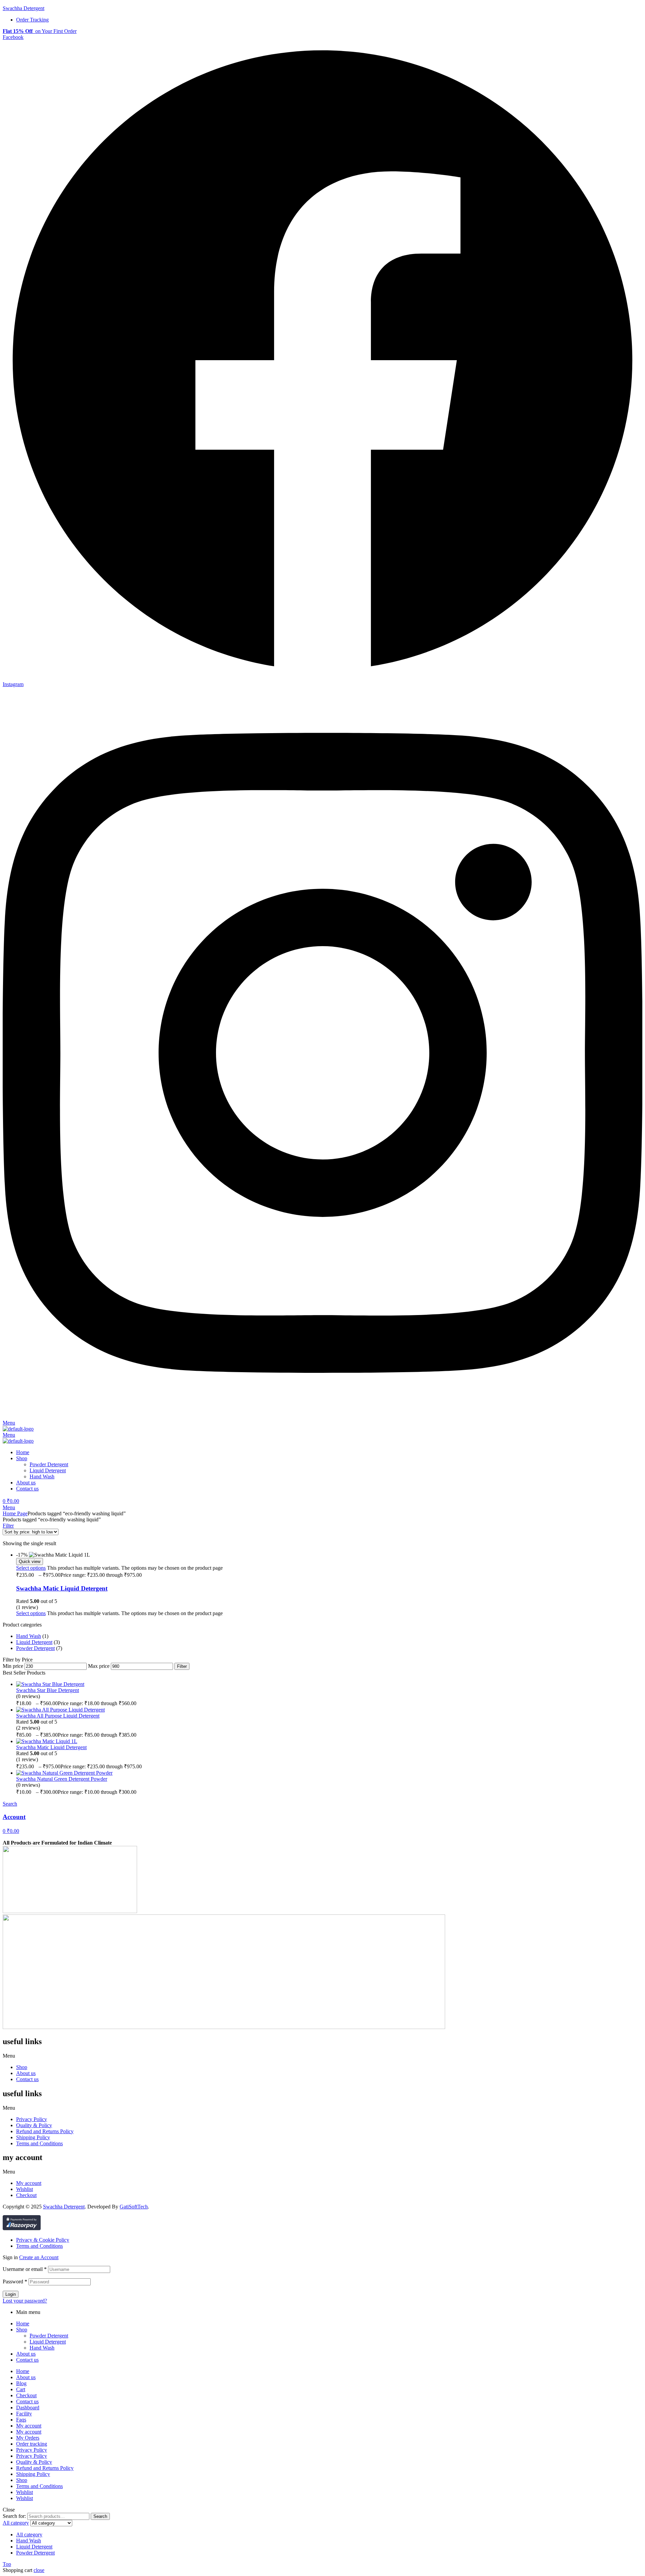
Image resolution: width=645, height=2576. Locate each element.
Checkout (26, 2195)
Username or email (25, 2269)
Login (11, 2294)
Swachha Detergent (24, 8)
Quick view (30, 1561)
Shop (22, 2067)
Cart (21, 2389)
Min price (13, 1666)
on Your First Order (40, 31)
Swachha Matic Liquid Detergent (62, 1588)
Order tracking (32, 2444)
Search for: (14, 2516)
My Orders (28, 2438)
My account (29, 2183)
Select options (31, 1568)
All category (29, 2535)
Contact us (27, 2079)
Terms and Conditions (39, 2143)
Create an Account (39, 2257)
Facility (24, 2414)
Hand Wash (29, 1636)
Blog (21, 2383)
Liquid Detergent (34, 1642)
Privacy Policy (32, 2119)
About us (26, 2073)
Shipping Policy (33, 2137)
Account (14, 1817)
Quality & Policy (34, 2125)
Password (15, 2282)
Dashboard (28, 2408)
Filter (182, 1666)
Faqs (21, 2420)
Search (100, 2516)
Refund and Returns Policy (45, 2131)
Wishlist (25, 2189)
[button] (322, 2056)
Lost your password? (25, 2301)
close (39, 2570)
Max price (99, 1666)
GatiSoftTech (134, 2207)
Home (23, 2324)
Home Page (15, 1513)
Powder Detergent (35, 1648)
